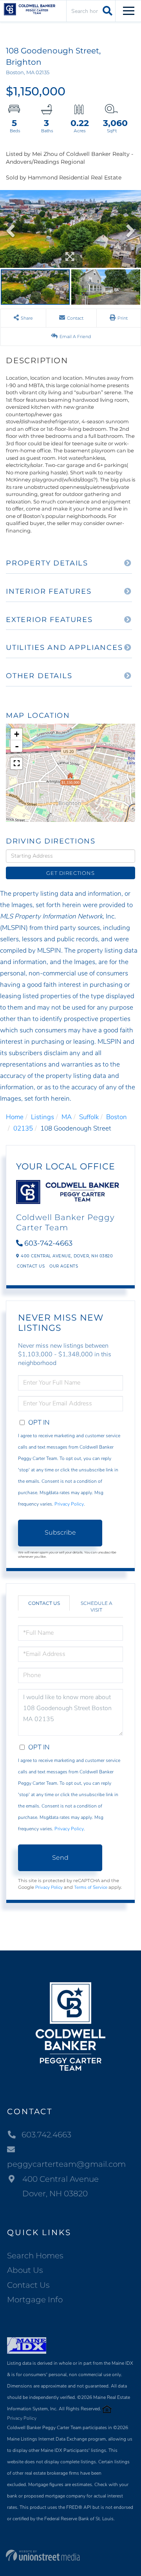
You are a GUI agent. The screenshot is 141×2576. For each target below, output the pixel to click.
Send (60, 1858)
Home (15, 1117)
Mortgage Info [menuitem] (35, 2300)
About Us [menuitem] (25, 2270)
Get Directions (70, 873)
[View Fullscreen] (16, 763)
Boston (117, 1117)
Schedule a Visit (97, 1606)
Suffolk (89, 1117)
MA (67, 1117)
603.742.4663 (46, 2135)
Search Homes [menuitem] (35, 2256)
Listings (42, 1117)
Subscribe (60, 1532)
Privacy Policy (69, 1504)
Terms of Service (91, 1887)
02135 (23, 1128)
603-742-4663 (48, 1243)
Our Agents (64, 1266)
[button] (106, 11)
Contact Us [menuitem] (28, 2285)
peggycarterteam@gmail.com (66, 2164)
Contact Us (31, 1266)
